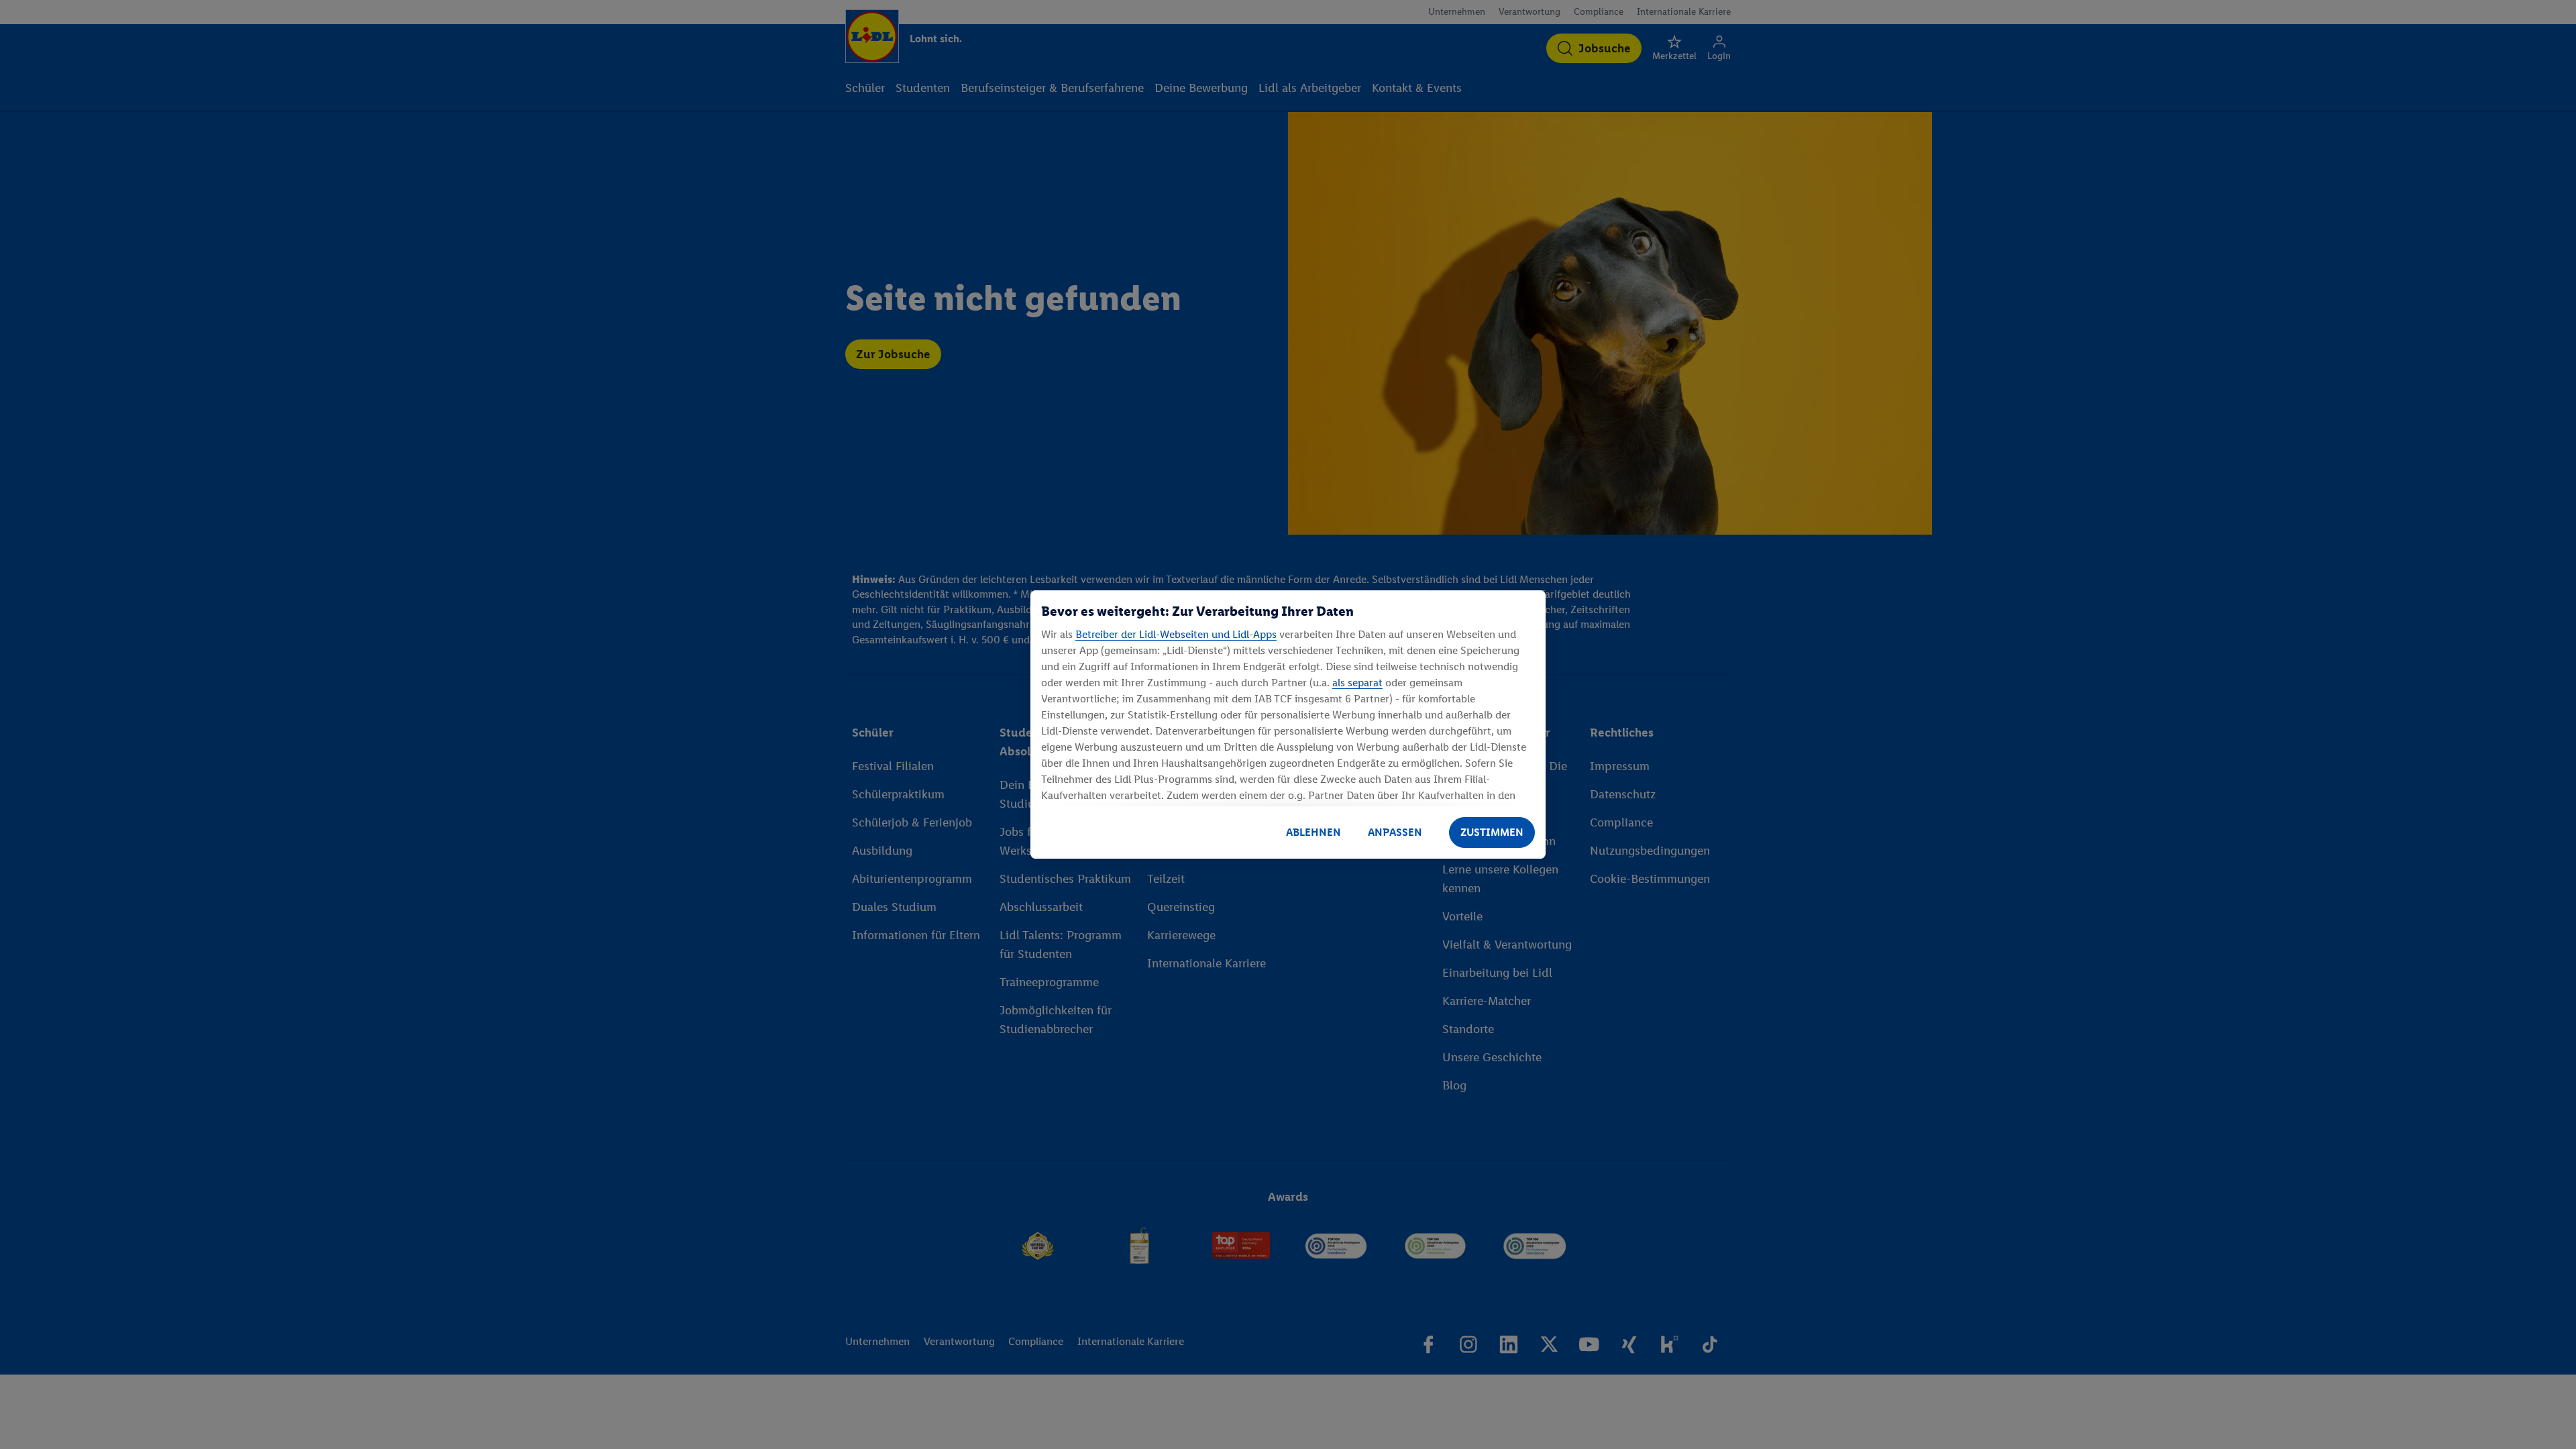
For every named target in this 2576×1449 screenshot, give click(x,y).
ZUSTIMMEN (1492, 832)
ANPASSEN (1395, 832)
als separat (1357, 683)
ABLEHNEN (1313, 832)
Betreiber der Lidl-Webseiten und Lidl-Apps (1176, 634)
